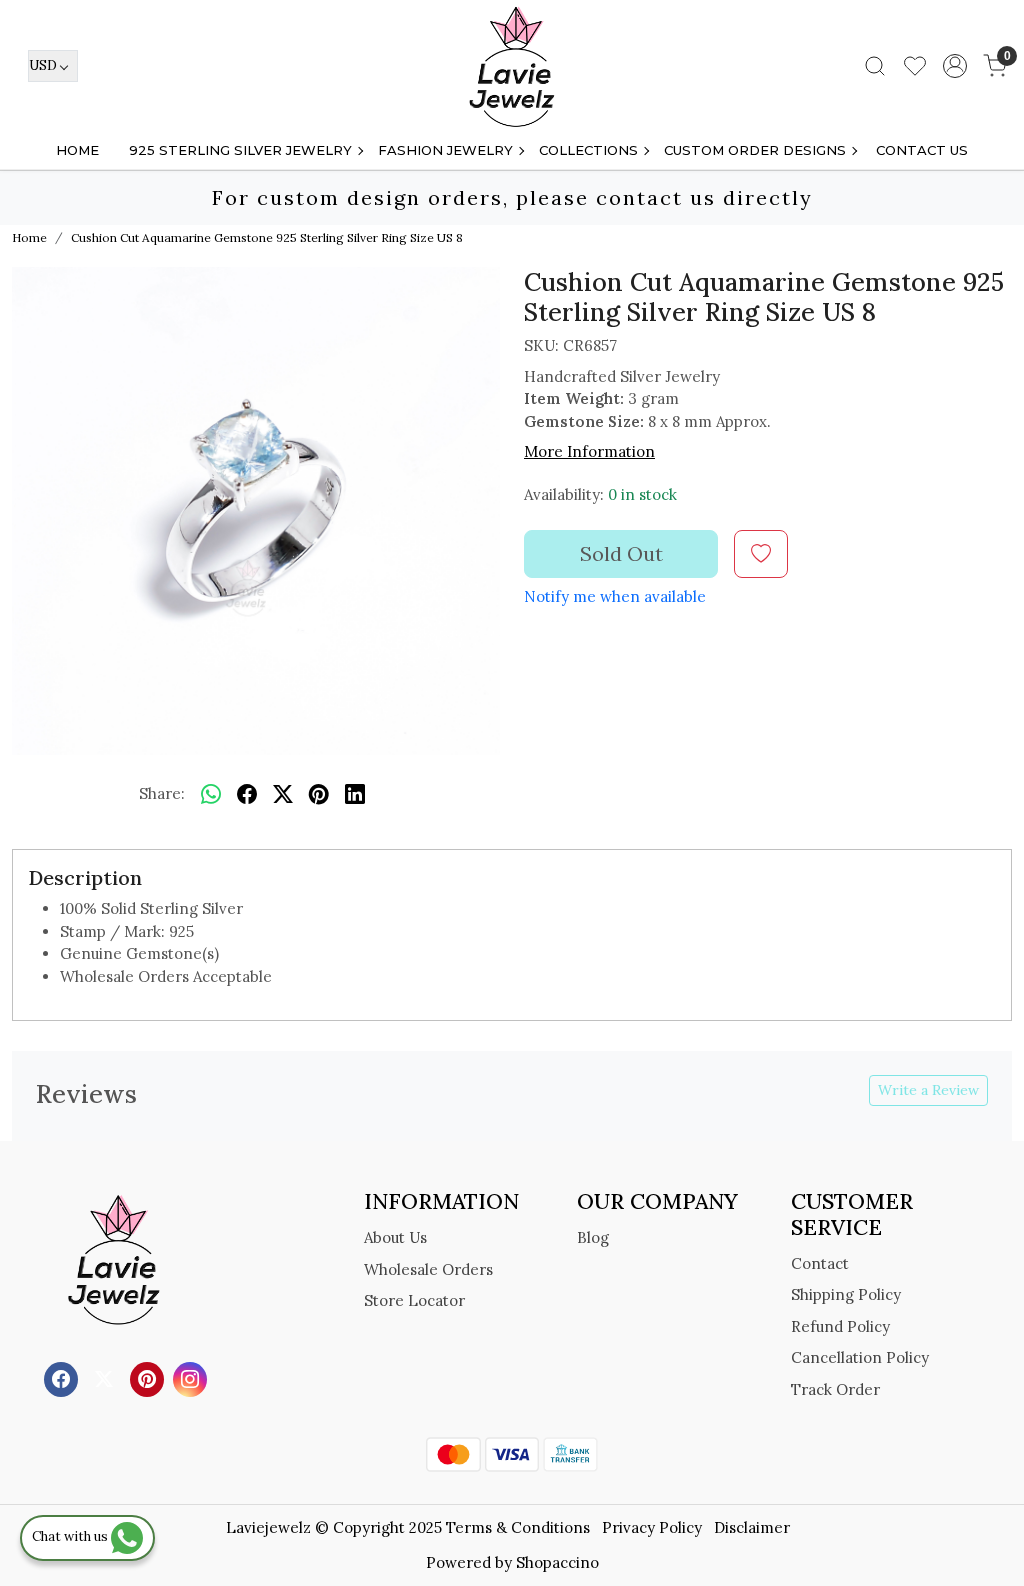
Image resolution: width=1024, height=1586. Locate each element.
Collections (588, 150)
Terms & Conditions (518, 1527)
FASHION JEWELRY (445, 150)
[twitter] (283, 794)
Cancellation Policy (860, 1357)
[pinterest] (319, 794)
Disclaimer (752, 1527)
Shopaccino (557, 1562)
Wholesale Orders (428, 1269)
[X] (106, 1378)
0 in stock (642, 494)
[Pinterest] (149, 1378)
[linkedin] (355, 794)
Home (77, 150)
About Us (395, 1237)
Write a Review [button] (928, 1090)
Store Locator (414, 1300)
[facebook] (247, 794)
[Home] (512, 66)
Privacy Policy (652, 1527)
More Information (589, 451)
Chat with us (71, 1536)
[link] (875, 66)
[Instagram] (192, 1378)
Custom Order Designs (755, 150)
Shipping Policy (846, 1294)
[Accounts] (955, 66)
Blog (593, 1237)
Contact (820, 1263)
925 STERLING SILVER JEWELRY (240, 150)
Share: (162, 793)
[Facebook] (63, 1378)
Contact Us (922, 150)
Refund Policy (840, 1326)
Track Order (835, 1389)
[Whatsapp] (211, 794)
